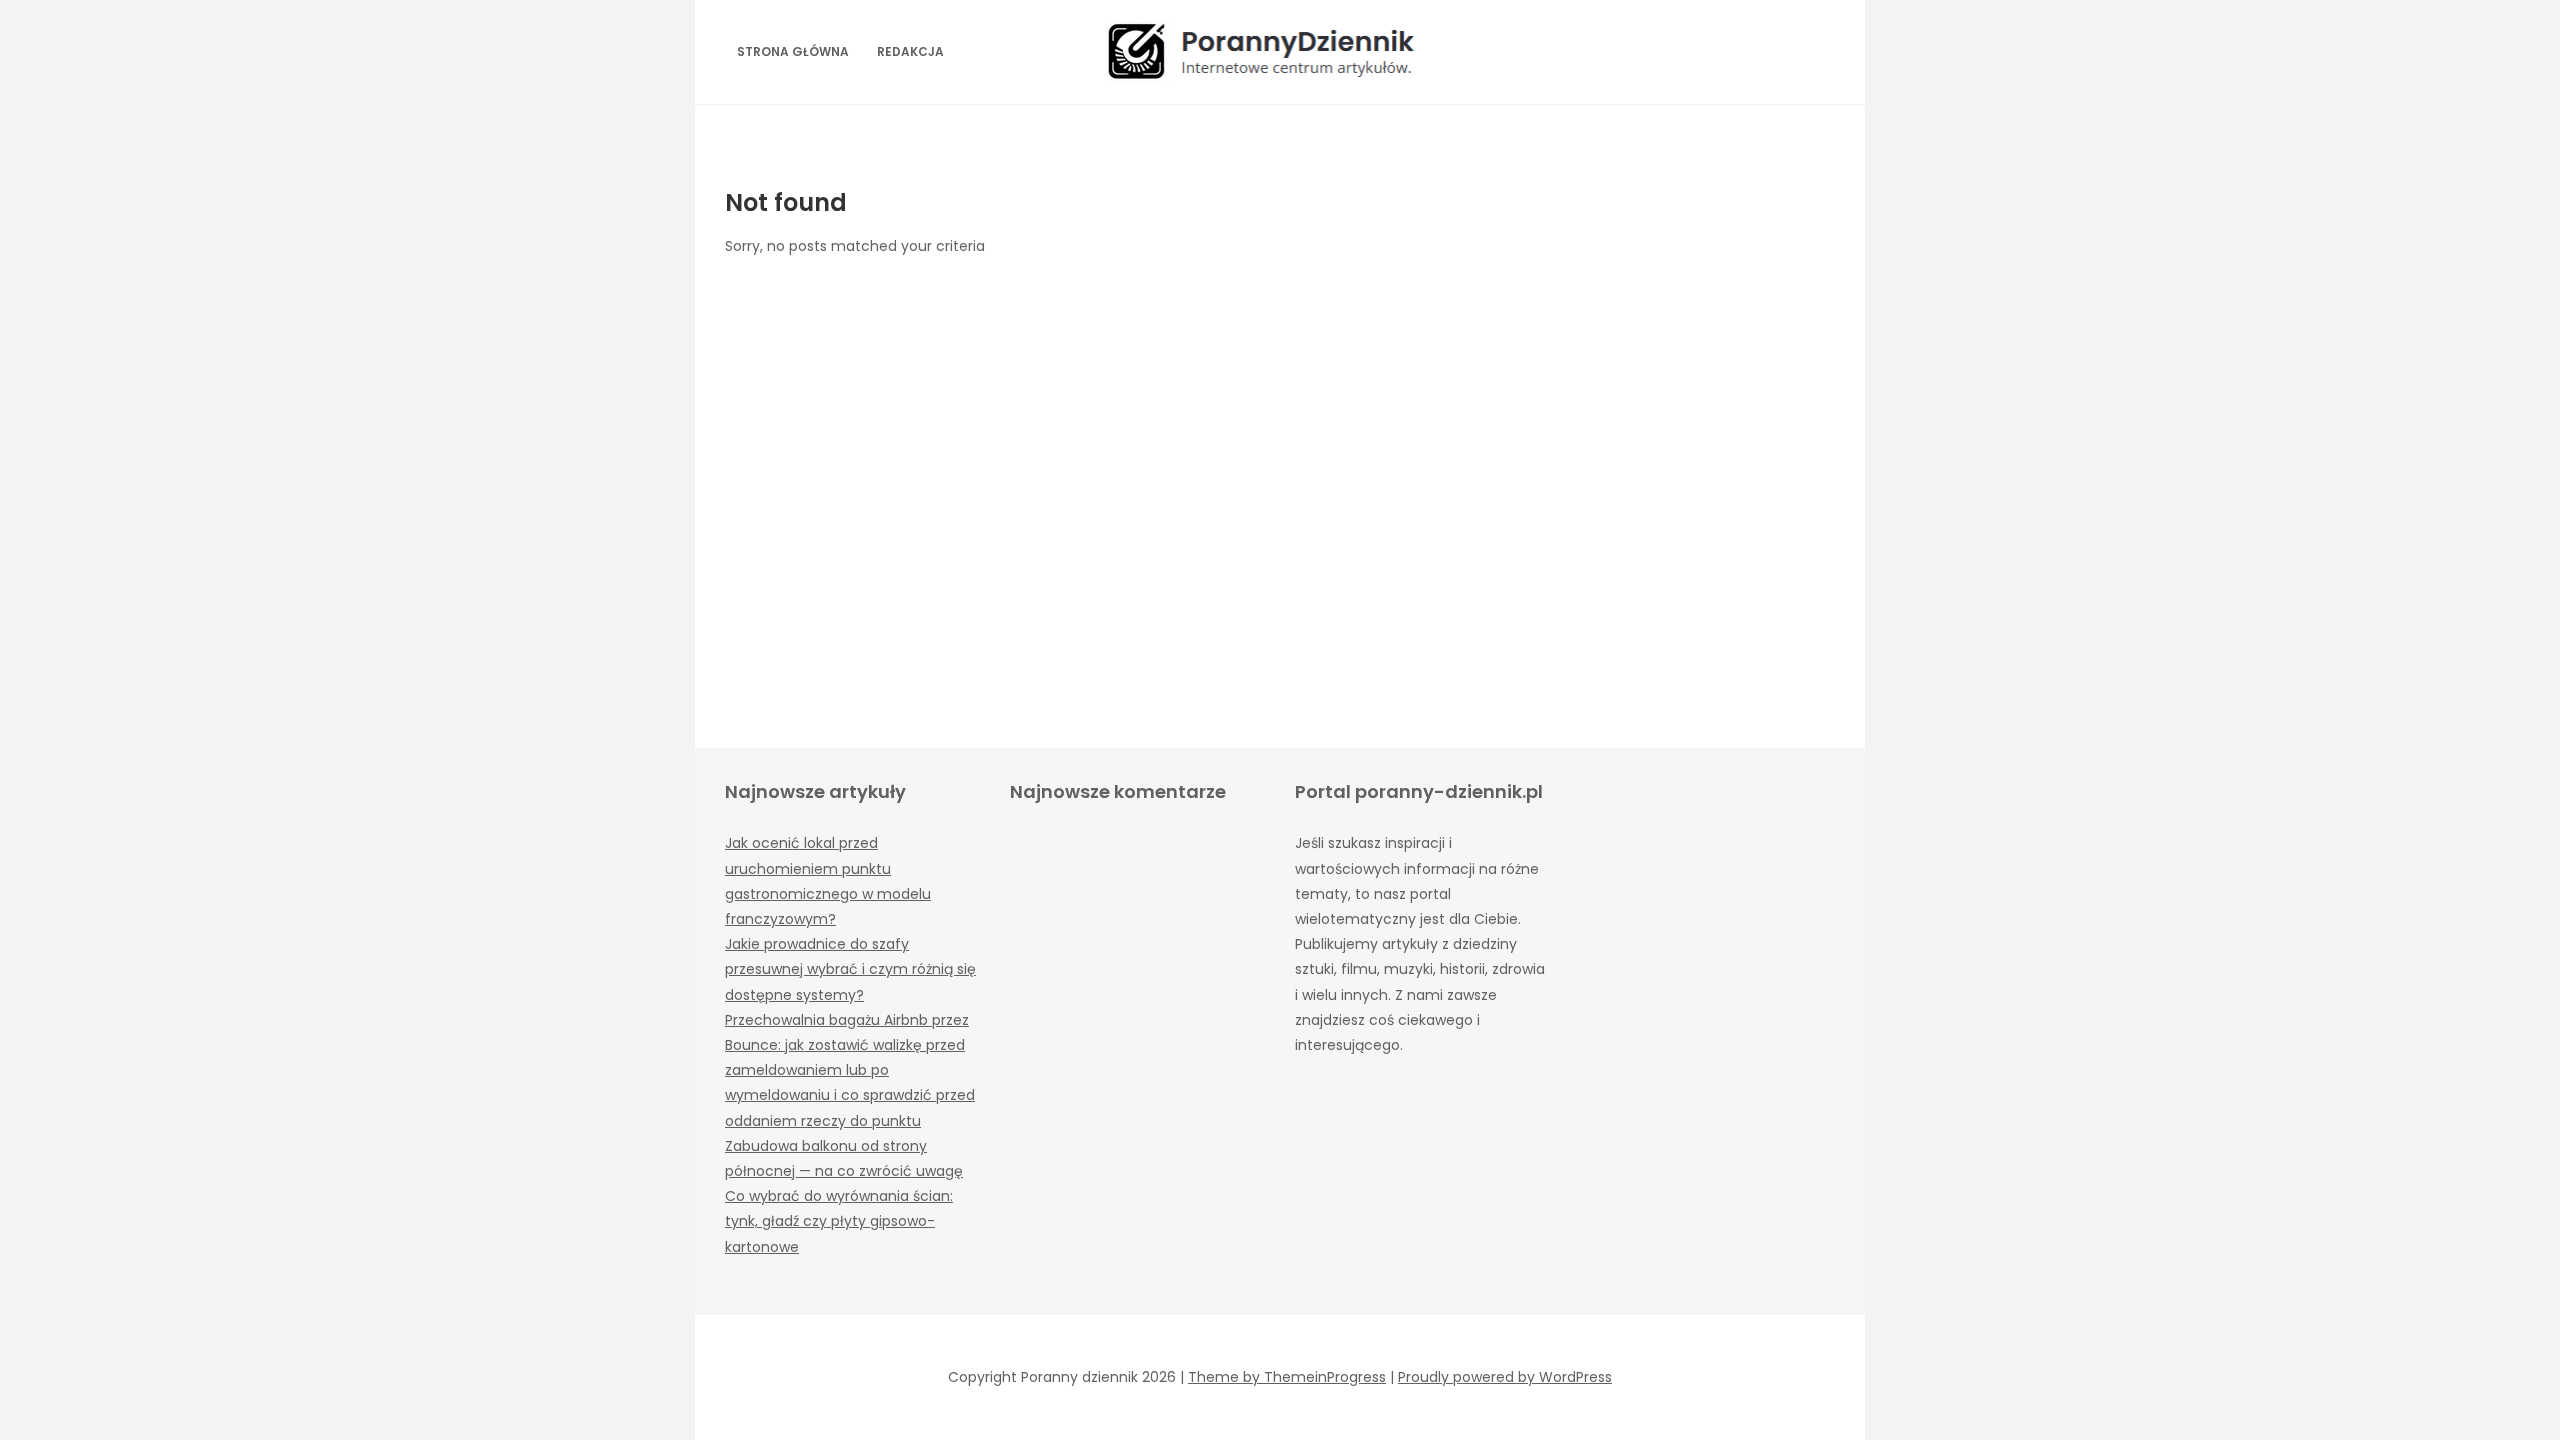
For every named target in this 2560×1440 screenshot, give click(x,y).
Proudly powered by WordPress (1505, 1377)
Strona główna (793, 51)
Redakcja (910, 51)
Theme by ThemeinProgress (1287, 1377)
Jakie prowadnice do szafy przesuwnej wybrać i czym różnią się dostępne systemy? (850, 969)
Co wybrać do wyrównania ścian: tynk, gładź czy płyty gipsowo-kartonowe (839, 1221)
